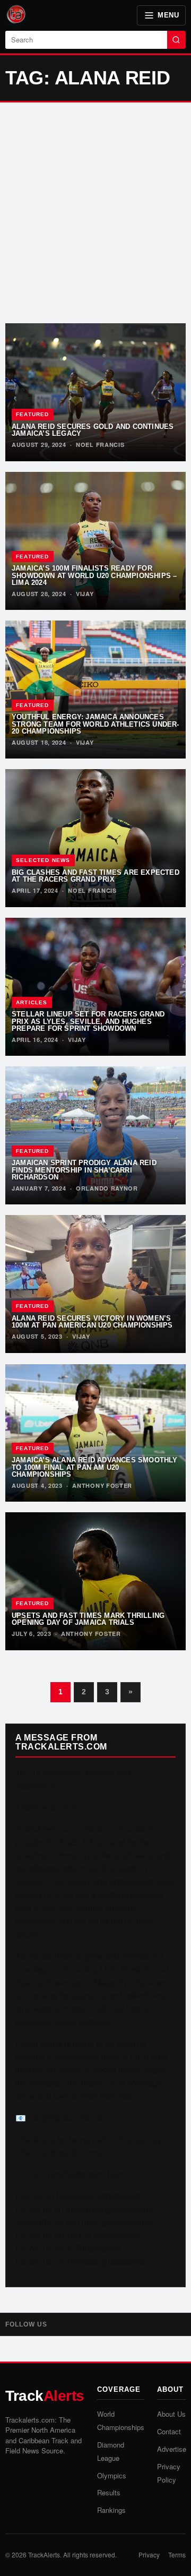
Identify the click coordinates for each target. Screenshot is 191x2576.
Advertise (172, 2449)
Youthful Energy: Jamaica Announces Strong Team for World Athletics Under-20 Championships (95, 724)
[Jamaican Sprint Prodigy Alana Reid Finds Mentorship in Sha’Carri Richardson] (95, 1135)
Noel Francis (100, 445)
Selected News (43, 860)
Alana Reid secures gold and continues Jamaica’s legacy (93, 430)
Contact (169, 2431)
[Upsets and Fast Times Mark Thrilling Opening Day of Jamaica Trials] (95, 1581)
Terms (177, 2555)
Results (109, 2492)
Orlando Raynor (107, 1188)
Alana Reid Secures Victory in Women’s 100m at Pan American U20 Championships (92, 1322)
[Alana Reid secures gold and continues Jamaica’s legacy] (95, 392)
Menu (168, 15)
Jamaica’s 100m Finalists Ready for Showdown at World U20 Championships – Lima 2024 (94, 575)
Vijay (85, 594)
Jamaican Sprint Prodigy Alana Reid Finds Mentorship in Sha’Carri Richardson (84, 1170)
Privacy (149, 2555)
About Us (171, 2414)
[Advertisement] (95, 213)
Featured (33, 414)
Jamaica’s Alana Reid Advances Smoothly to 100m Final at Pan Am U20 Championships (95, 1467)
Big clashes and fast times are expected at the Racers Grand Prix (95, 876)
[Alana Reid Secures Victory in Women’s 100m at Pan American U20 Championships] (95, 1284)
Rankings (111, 2510)
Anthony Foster (102, 1485)
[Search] (176, 40)
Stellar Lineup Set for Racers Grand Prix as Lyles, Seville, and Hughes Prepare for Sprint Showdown (88, 1021)
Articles (32, 1002)
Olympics (112, 2475)
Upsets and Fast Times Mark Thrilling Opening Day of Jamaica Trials (88, 1619)
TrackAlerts (44, 2555)
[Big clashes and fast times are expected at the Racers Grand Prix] (95, 838)
